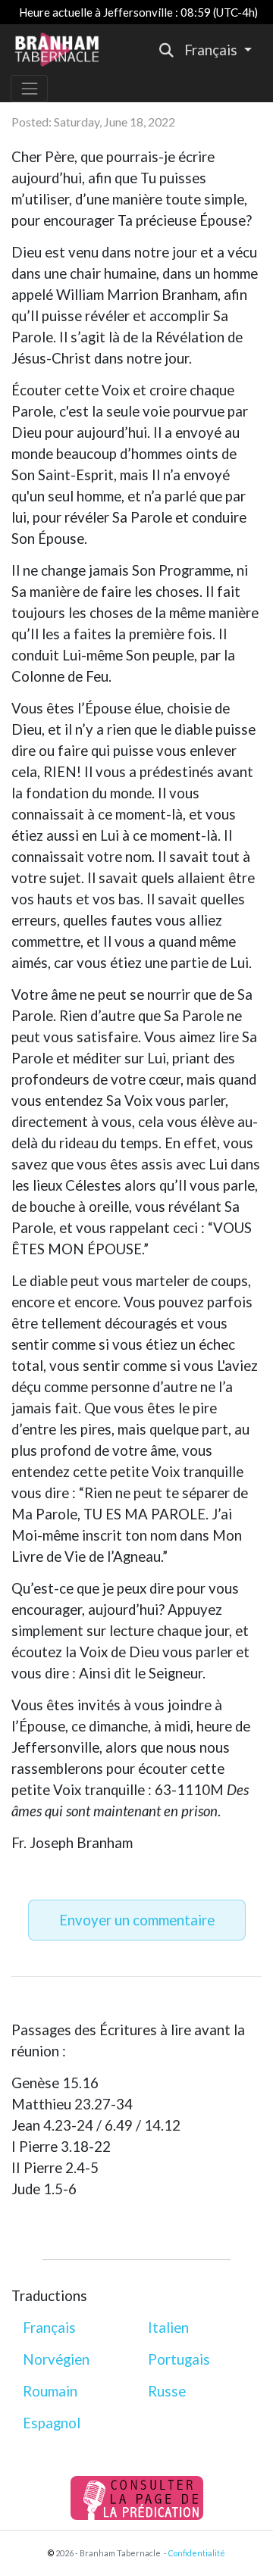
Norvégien (56, 2359)
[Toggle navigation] (29, 88)
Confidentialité (197, 2553)
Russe (167, 2391)
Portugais (179, 2359)
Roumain (50, 2391)
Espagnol (52, 2423)
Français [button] (212, 50)
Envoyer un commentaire (137, 1920)
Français (49, 2328)
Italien (168, 2328)
